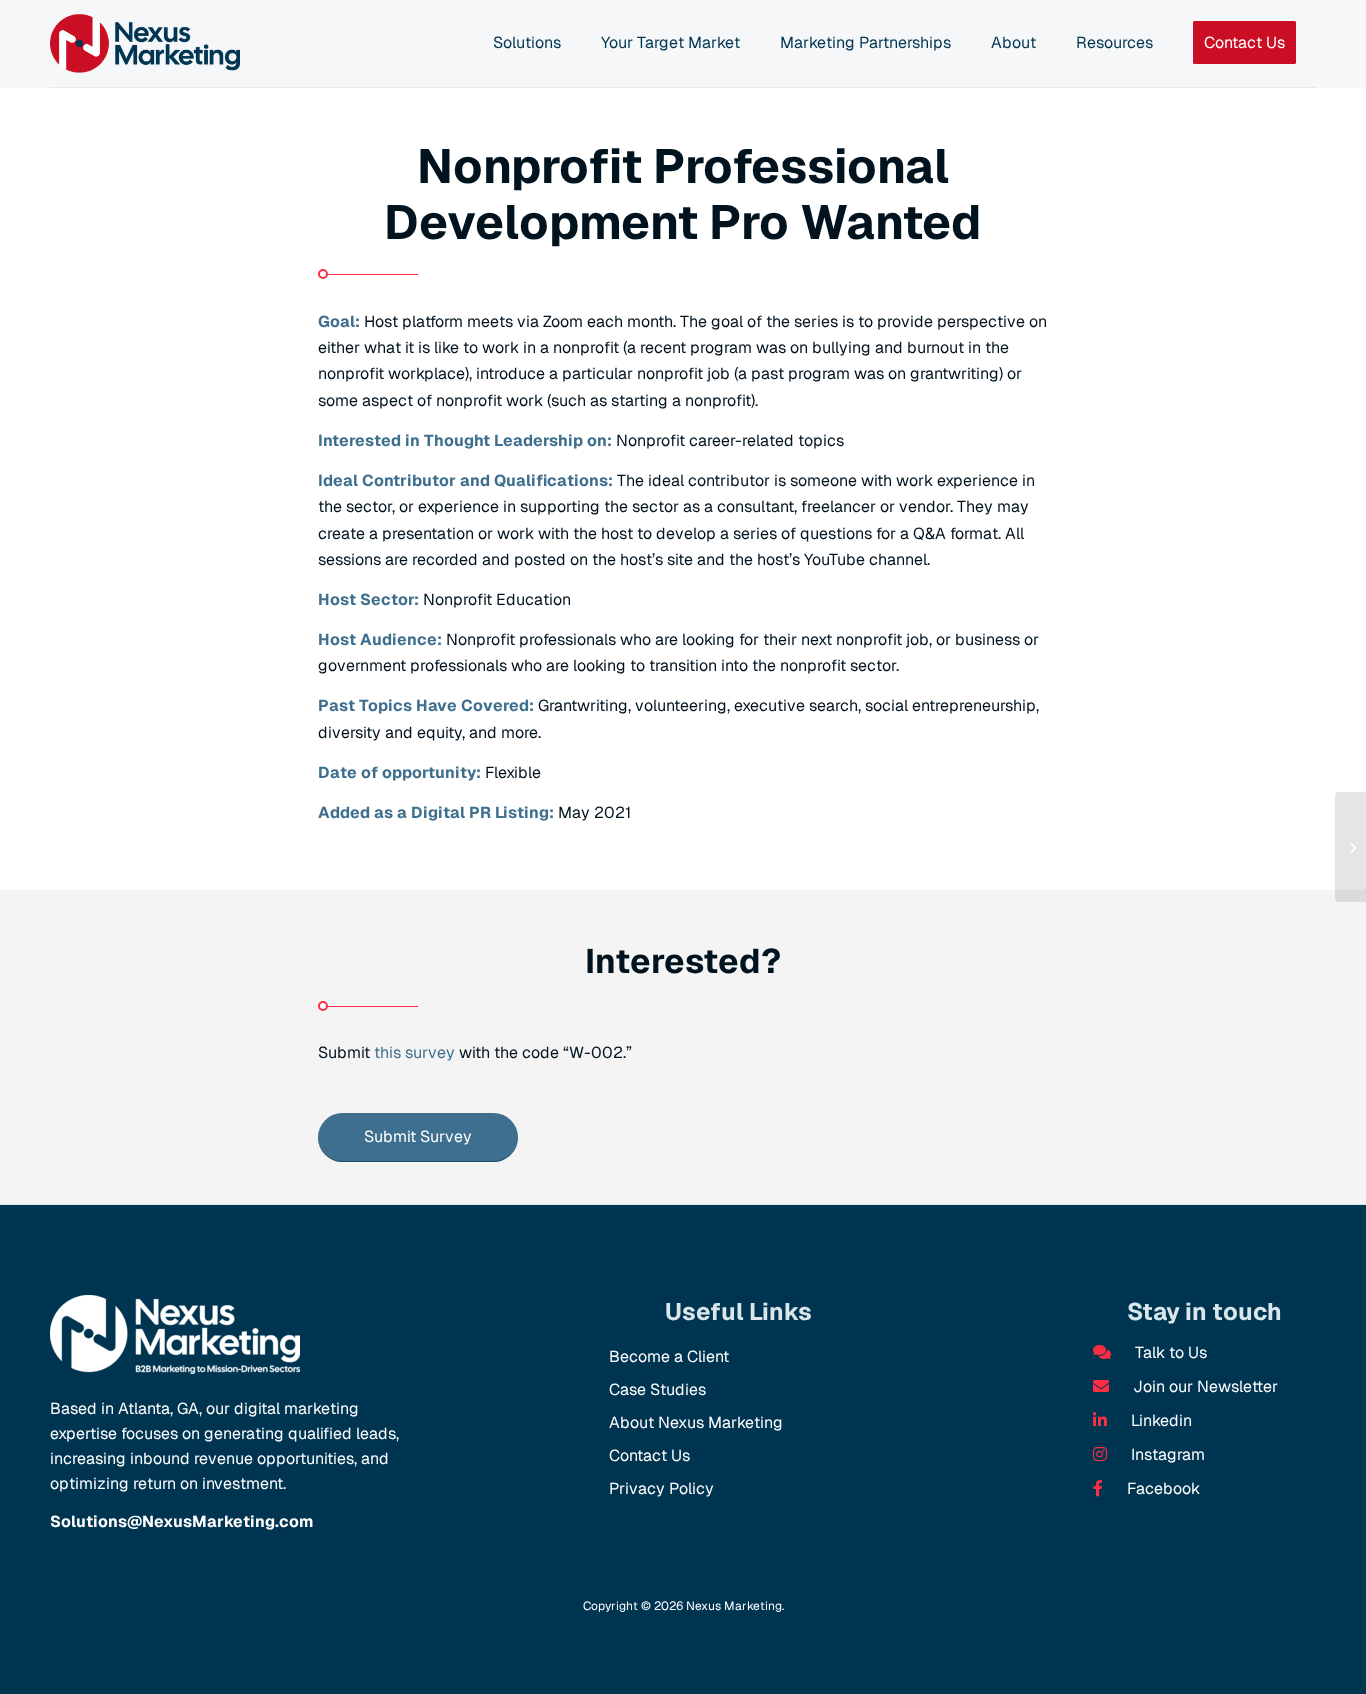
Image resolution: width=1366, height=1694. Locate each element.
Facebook (1161, 1488)
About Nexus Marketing (696, 1422)
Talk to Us (1169, 1352)
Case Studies (657, 1389)
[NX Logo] (145, 43)
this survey (414, 1052)
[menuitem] (527, 44)
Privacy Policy (661, 1488)
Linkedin (1159, 1420)
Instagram (1166, 1454)
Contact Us (649, 1455)
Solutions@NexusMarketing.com (181, 1521)
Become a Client (669, 1356)
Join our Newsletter (1203, 1386)
